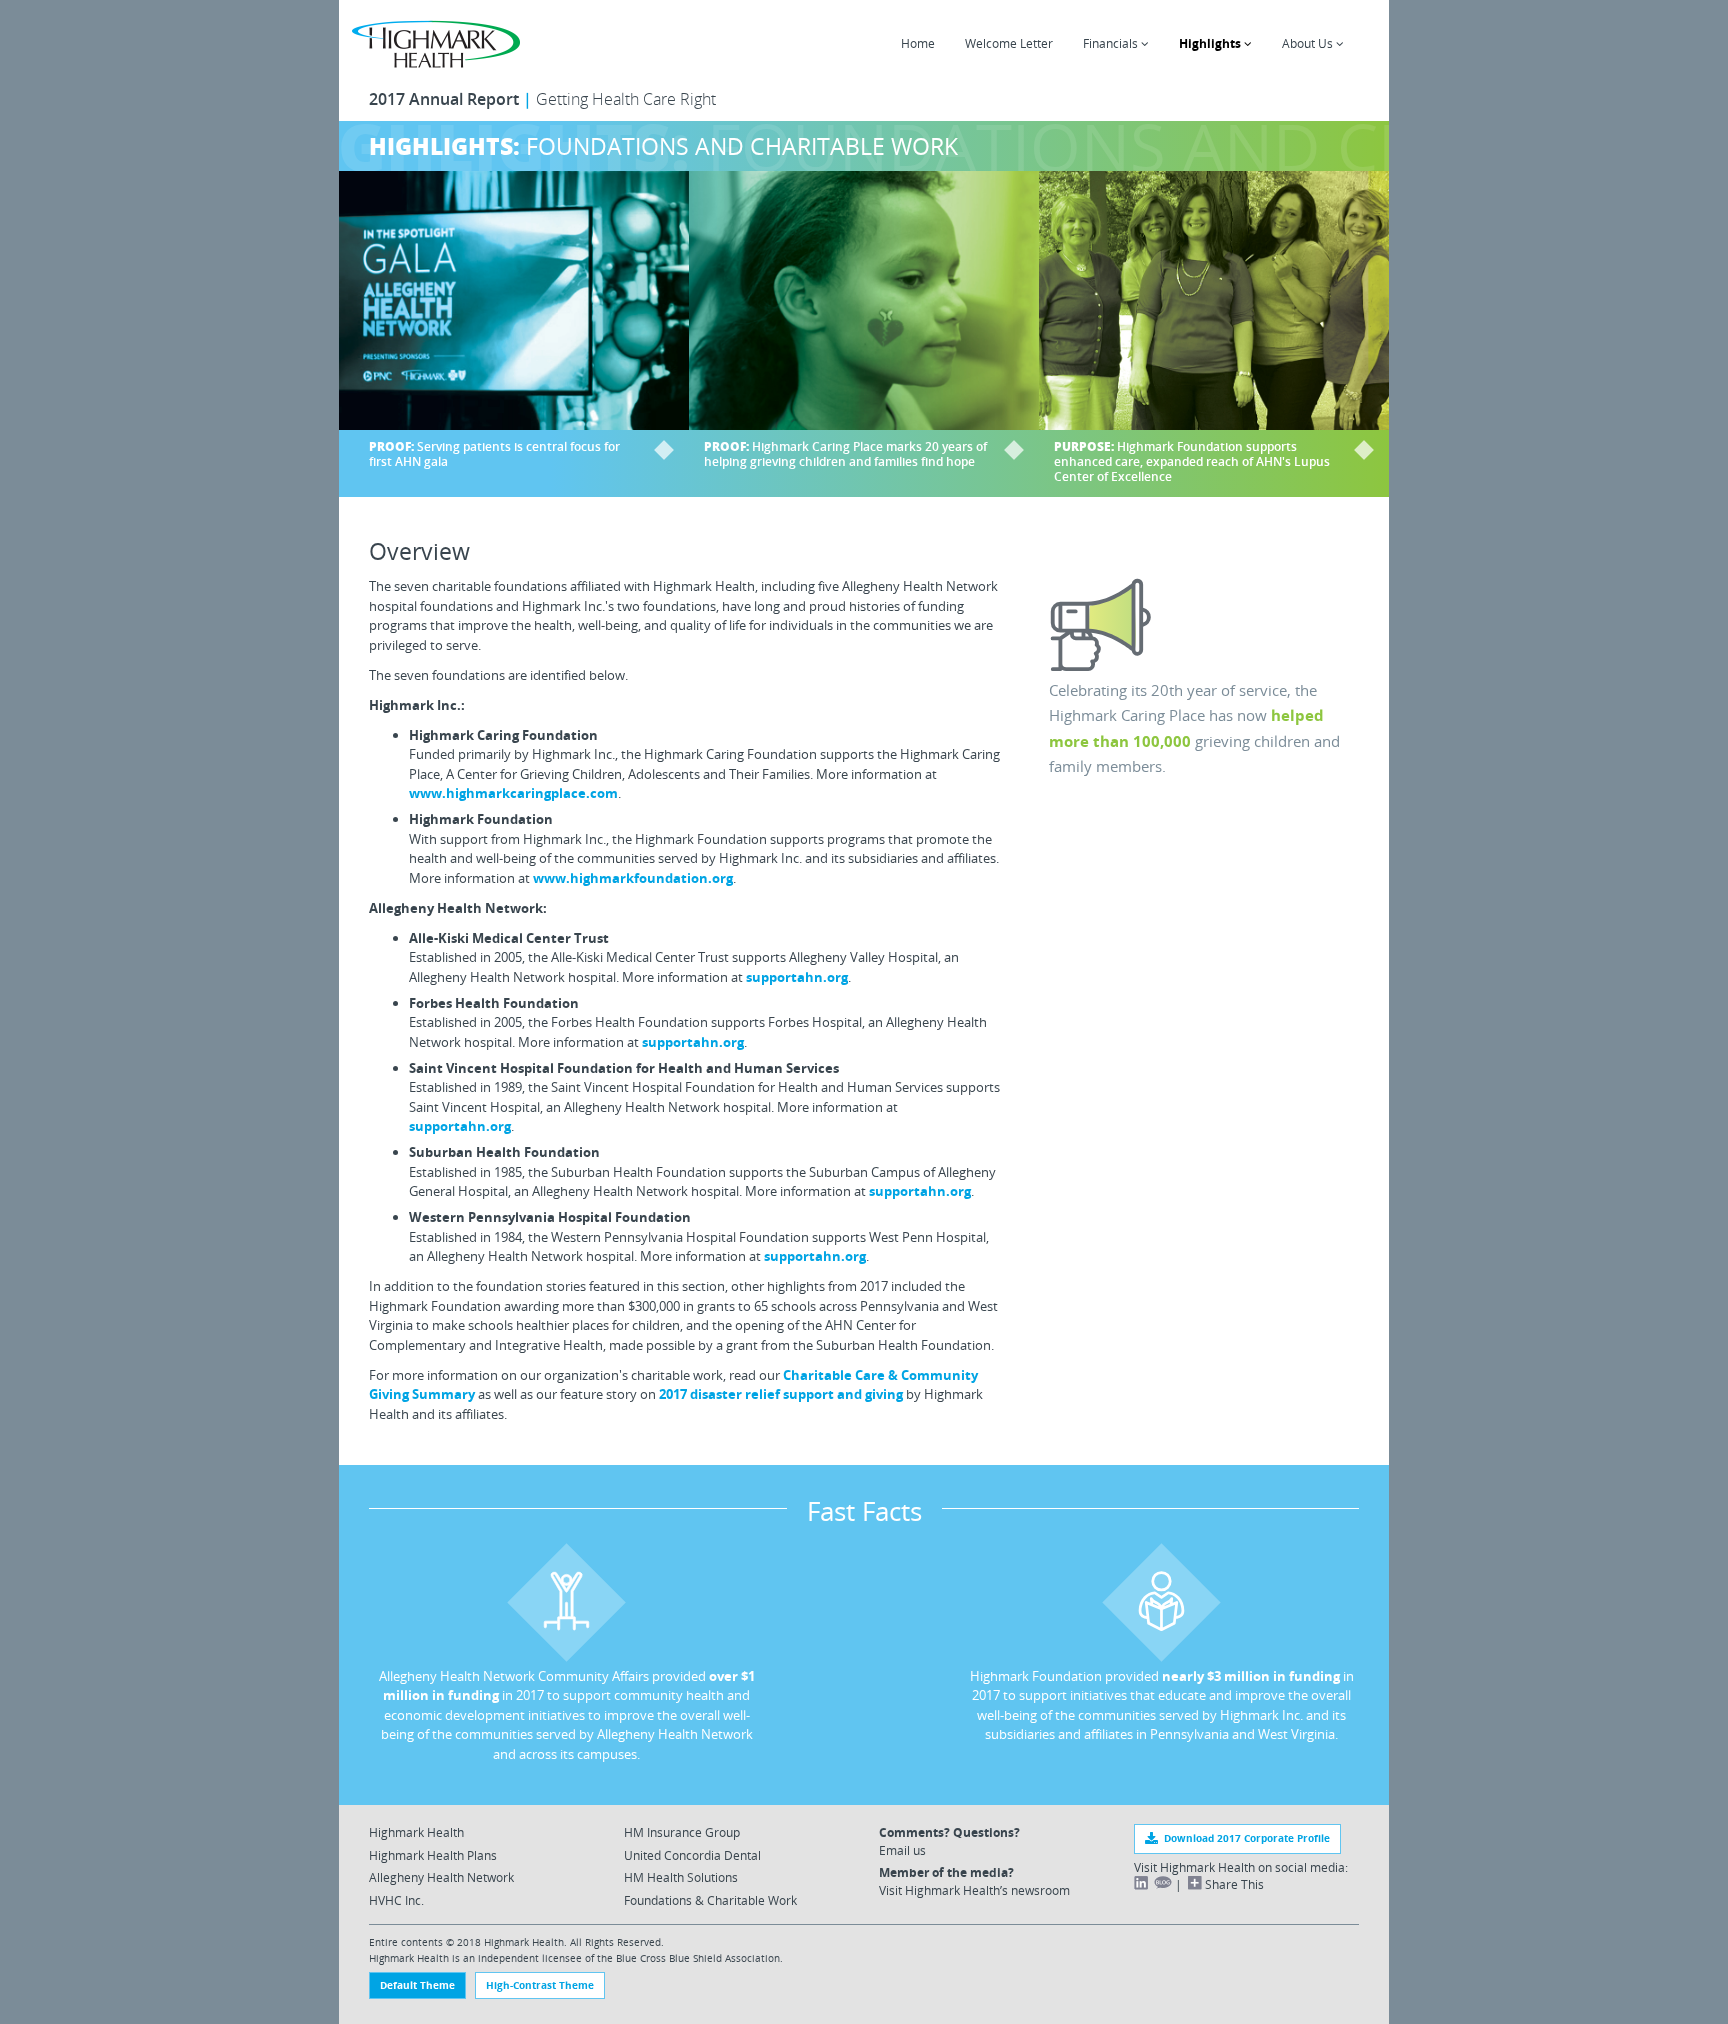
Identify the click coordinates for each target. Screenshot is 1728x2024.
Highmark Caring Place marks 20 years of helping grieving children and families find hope (845, 454)
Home (918, 43)
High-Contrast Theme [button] (540, 1985)
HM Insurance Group (682, 1832)
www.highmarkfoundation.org (633, 878)
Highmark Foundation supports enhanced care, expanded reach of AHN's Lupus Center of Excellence (1192, 461)
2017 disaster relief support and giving (781, 1394)
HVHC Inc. (396, 1900)
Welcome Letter (1009, 43)
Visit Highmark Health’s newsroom (974, 1890)
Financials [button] (1112, 43)
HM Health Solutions (681, 1877)
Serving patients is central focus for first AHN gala (494, 454)
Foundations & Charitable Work (710, 1900)
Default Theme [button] (417, 1985)
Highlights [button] (1211, 43)
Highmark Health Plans (433, 1855)
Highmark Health (416, 1832)
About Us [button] (1309, 43)
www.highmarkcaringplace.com (513, 793)
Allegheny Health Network (441, 1877)
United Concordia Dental (692, 1855)
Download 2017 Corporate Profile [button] (1244, 1838)
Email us (902, 1850)
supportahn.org (797, 977)
